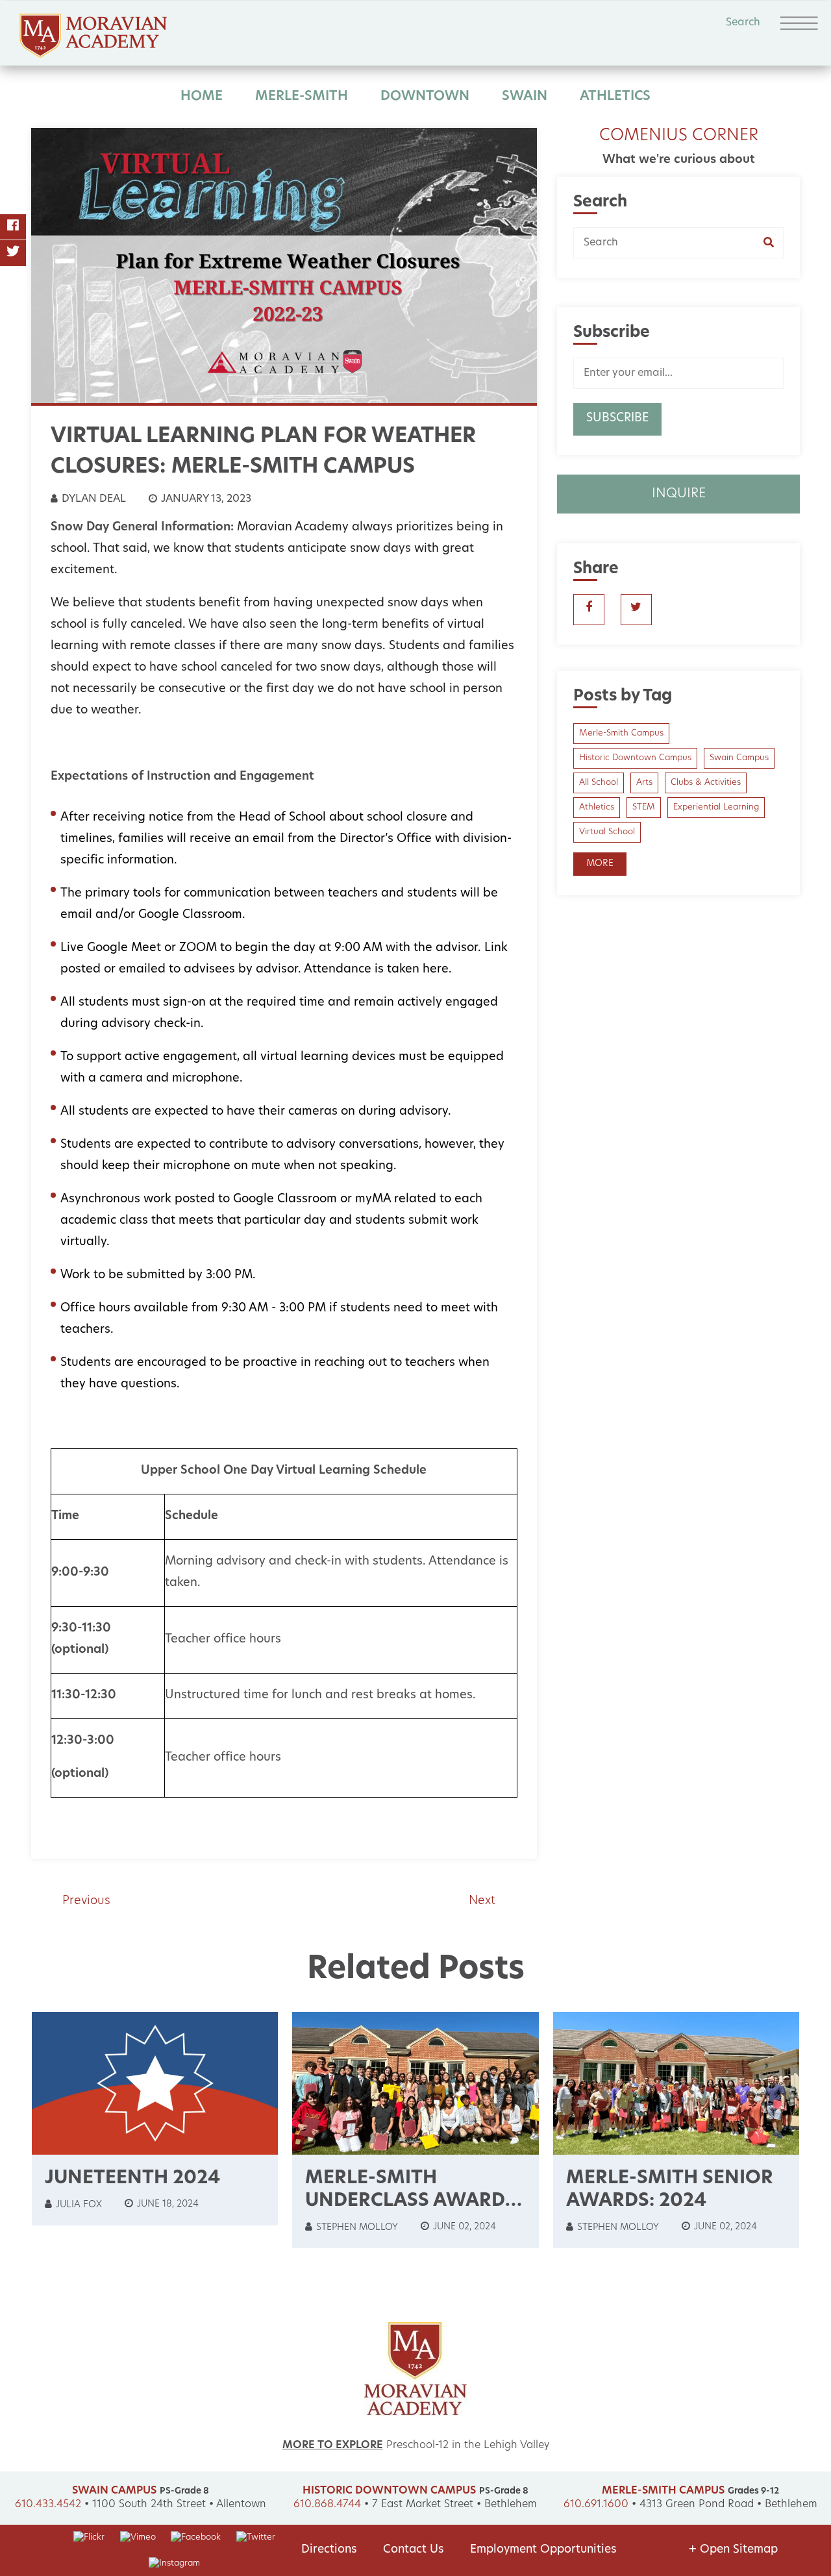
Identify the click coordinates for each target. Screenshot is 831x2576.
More (600, 864)
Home (202, 97)
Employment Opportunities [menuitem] (543, 2550)
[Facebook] (13, 227)
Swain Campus (739, 758)
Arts (644, 783)
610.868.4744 (327, 2505)
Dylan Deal (93, 499)
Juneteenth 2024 (132, 2179)
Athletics (615, 97)
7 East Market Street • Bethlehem (454, 2505)
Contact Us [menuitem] (414, 2550)
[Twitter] (13, 253)
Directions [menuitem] (329, 2550)
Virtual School (607, 832)
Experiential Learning (716, 807)
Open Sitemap (733, 2550)
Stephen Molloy (356, 2228)
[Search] (774, 243)
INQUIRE (679, 494)
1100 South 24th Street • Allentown (179, 2505)
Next (482, 1901)
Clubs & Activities (706, 783)
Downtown (425, 97)
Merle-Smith (302, 97)
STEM (644, 807)
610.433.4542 (48, 2505)
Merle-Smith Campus (621, 733)
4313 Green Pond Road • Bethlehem (728, 2505)
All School (599, 783)
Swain (525, 97)
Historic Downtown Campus (635, 758)
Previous (86, 1901)
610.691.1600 (596, 2505)
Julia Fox (78, 2205)
